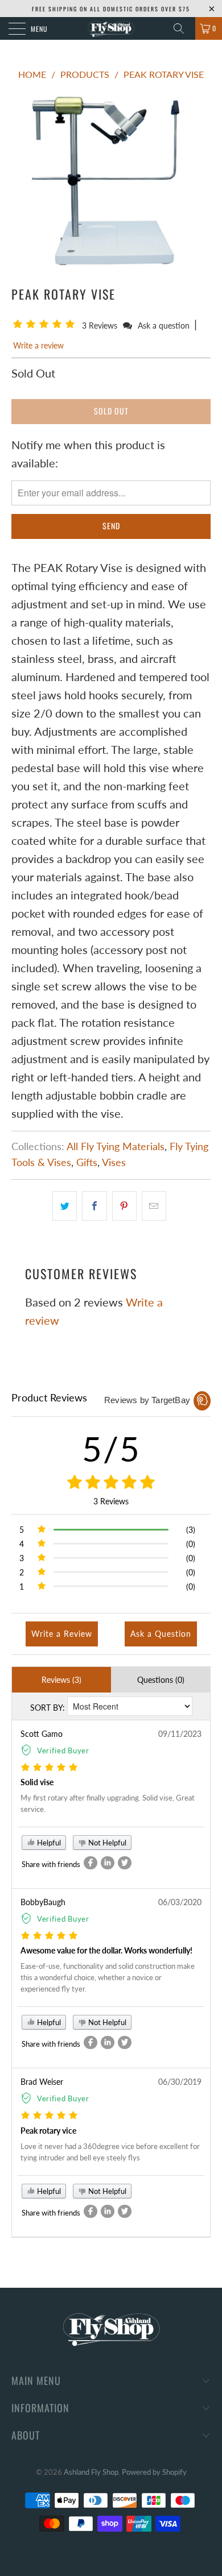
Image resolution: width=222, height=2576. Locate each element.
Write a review (38, 345)
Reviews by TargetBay (147, 1400)
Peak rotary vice (48, 2131)
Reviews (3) (61, 1680)
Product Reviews (49, 1397)
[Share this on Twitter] (65, 1206)
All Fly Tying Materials (116, 1146)
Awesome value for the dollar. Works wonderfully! (106, 1950)
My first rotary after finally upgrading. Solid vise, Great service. (108, 1803)
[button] (46, 325)
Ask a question (164, 325)
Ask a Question (161, 1634)
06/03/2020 (180, 1902)
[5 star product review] (49, 1768)
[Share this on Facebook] (94, 1206)
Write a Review (62, 1634)
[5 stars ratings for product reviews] (111, 1483)
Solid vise (37, 1782)
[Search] (183, 28)
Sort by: (48, 1708)
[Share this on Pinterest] (124, 1206)
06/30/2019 (180, 2082)
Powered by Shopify (154, 2472)
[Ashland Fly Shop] (111, 28)
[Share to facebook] (91, 1863)
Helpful (48, 1843)
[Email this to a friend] (154, 1206)
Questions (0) (161, 1680)
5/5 (111, 1449)
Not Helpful (106, 1843)
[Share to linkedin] (108, 1863)
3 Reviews (101, 325)
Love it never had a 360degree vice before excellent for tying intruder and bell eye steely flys (110, 2152)
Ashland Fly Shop (91, 2472)
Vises (114, 1162)
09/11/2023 (180, 1734)
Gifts (87, 1162)
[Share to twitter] (125, 1863)
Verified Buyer (63, 1750)
